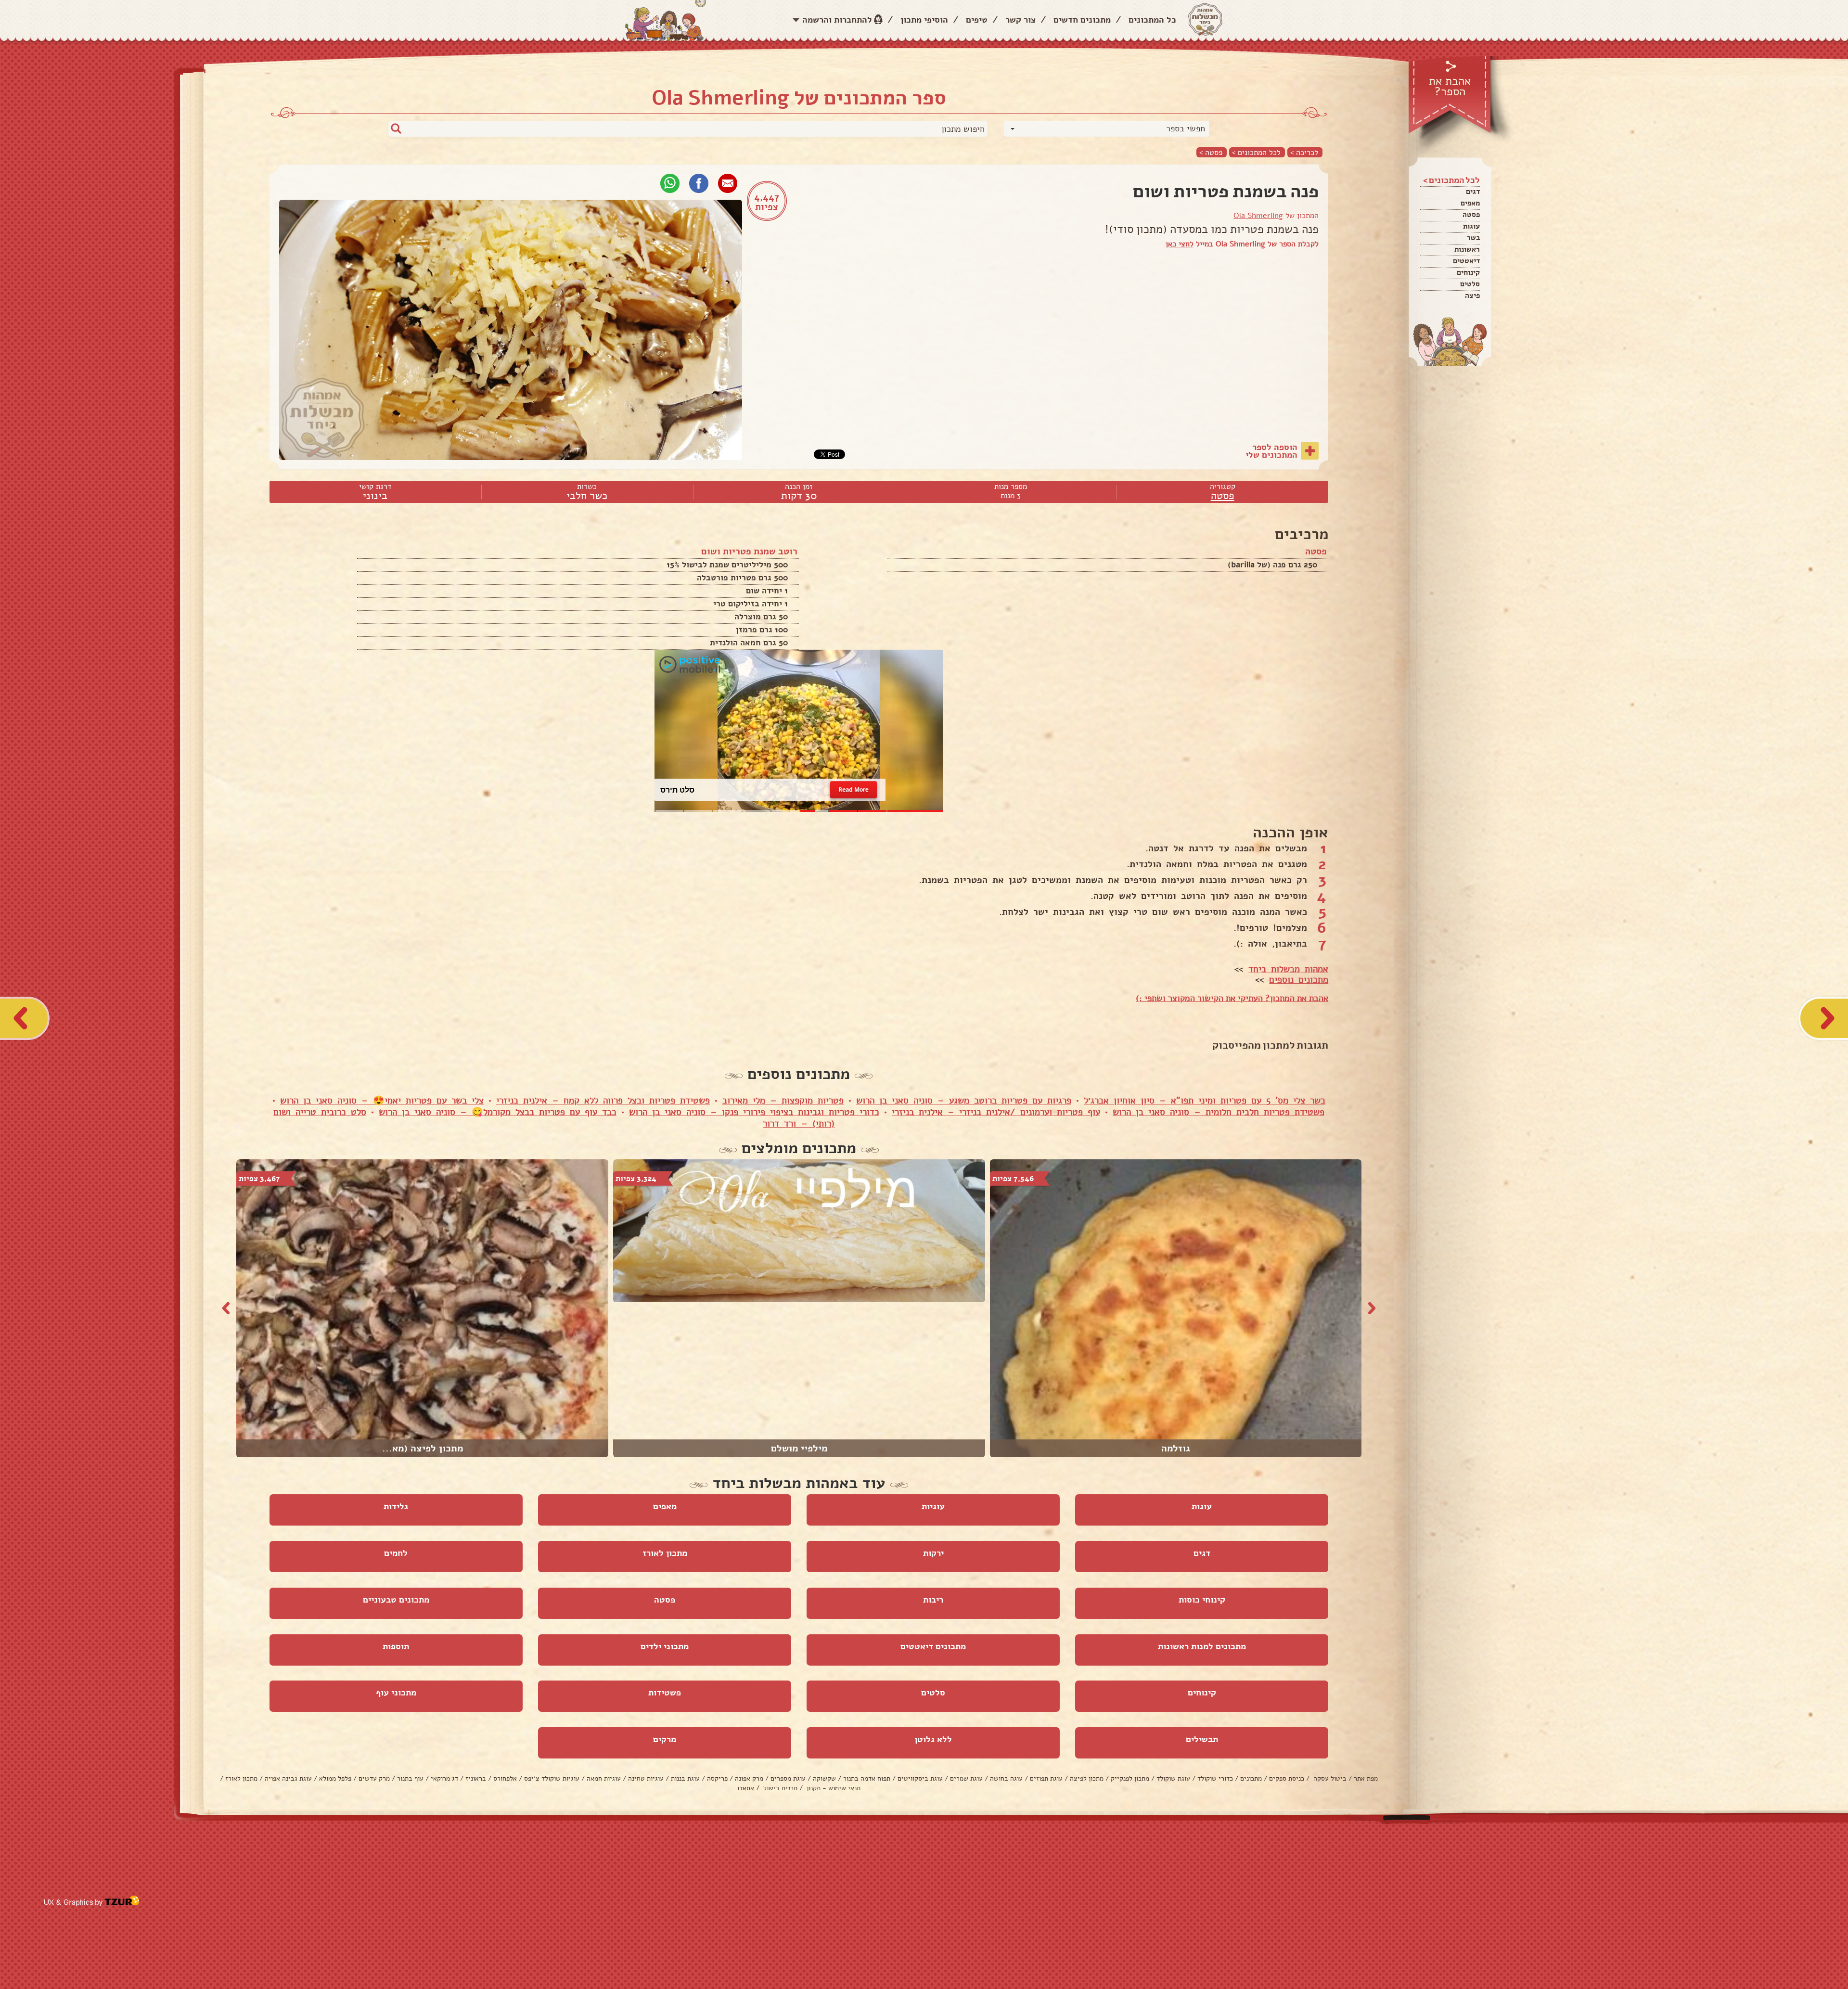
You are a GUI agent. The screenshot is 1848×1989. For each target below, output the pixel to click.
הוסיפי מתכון (924, 20)
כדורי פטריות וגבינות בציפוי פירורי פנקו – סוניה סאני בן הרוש (754, 1112)
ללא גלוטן (933, 1739)
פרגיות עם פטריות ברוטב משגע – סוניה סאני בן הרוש (964, 1101)
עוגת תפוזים (1046, 1778)
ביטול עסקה (1329, 1778)
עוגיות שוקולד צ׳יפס (552, 1778)
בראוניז (476, 1778)
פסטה (1471, 215)
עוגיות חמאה (604, 1778)
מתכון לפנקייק (1130, 1778)
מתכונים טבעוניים (396, 1600)
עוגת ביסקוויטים (920, 1778)
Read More (853, 789)
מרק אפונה (749, 1778)
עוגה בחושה (1006, 1778)
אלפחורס (505, 1778)
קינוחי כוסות (1202, 1600)
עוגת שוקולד (1173, 1778)
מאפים (1470, 203)
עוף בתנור (410, 1778)
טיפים (977, 20)
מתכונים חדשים (1082, 20)
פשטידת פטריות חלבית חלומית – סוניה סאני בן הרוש (1219, 1112)
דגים (1473, 192)
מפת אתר (1366, 1778)
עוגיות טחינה (646, 1778)
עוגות (1471, 226)
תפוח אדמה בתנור (867, 1778)
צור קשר (1020, 20)
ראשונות (1467, 249)
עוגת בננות (685, 1778)
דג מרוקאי (444, 1778)
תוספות (396, 1646)
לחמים (396, 1553)
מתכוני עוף (396, 1693)
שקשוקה (824, 1778)
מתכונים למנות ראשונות (1202, 1646)
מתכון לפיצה (1087, 1778)
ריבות (933, 1600)
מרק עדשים (374, 1778)
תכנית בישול (779, 1788)
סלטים (1470, 284)
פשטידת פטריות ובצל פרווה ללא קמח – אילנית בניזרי (603, 1101)
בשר (1473, 238)
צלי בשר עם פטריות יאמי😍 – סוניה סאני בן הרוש (382, 1101)
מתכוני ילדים (665, 1646)
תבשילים (1202, 1739)
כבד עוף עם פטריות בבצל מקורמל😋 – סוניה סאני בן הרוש (498, 1112)
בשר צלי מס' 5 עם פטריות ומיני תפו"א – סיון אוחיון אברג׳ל (1205, 1101)
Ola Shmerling (1258, 216)
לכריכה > (1304, 152)
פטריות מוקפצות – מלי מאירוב (783, 1101)
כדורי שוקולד (1215, 1778)
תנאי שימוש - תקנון (833, 1788)
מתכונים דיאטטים (933, 1646)
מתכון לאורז (665, 1553)
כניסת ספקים (1287, 1778)
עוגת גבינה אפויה (288, 1778)
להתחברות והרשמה (837, 20)
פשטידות (665, 1693)
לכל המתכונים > (1256, 152)
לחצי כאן (1180, 244)
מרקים (665, 1739)
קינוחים (1468, 272)
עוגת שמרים (966, 1778)
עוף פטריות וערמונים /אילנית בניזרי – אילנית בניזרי (996, 1112)
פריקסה (717, 1778)
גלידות (396, 1506)
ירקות (933, 1553)
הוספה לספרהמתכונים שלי (1271, 451)
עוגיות (933, 1506)
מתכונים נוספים (1299, 980)
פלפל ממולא (335, 1778)
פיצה (1472, 295)
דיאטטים (1466, 261)
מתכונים (1251, 1778)
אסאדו (746, 1788)
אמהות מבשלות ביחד (1288, 969)
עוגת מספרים (788, 1778)
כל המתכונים (1152, 20)
